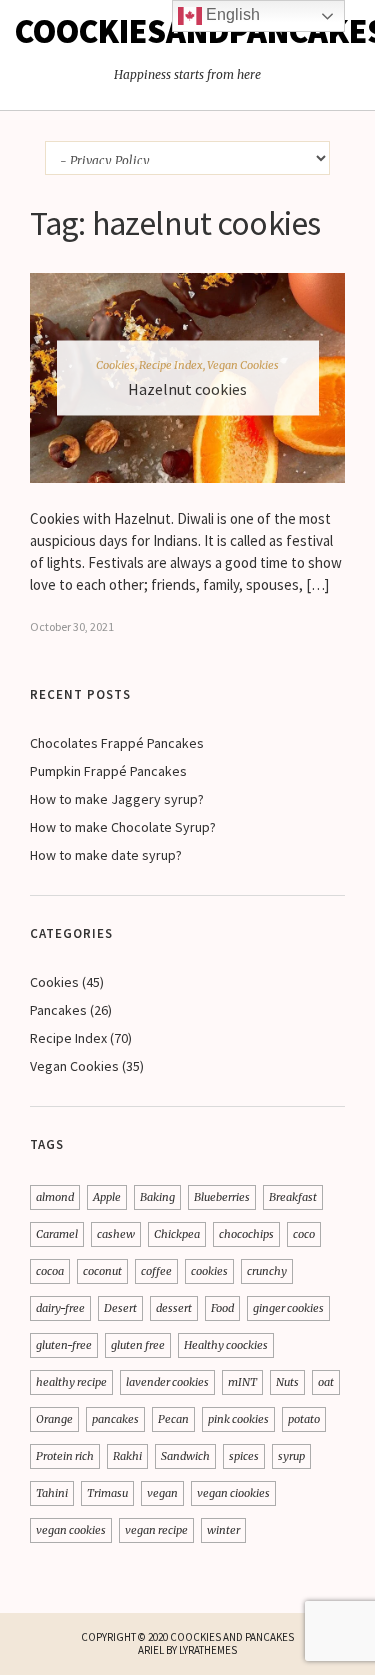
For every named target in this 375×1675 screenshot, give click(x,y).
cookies (209, 1271)
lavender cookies (167, 1382)
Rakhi (127, 1456)
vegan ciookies (233, 1493)
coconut (102, 1271)
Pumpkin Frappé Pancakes (110, 771)
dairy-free (60, 1308)
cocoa (50, 1271)
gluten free (138, 1345)
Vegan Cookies (243, 364)
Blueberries (222, 1197)
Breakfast (293, 1197)
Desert (120, 1308)
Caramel (57, 1234)
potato (304, 1419)
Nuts (287, 1382)
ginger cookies (288, 1308)
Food (222, 1308)
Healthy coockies (226, 1345)
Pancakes (58, 1010)
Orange (54, 1419)
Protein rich (65, 1456)
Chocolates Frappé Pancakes (117, 743)
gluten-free (64, 1345)
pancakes (115, 1419)
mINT (242, 1382)
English (231, 14)
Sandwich (185, 1456)
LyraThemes (208, 1650)
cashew (116, 1234)
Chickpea (177, 1234)
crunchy (267, 1271)
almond (55, 1197)
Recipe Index (171, 364)
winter (223, 1530)
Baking (157, 1197)
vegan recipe (156, 1530)
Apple (107, 1197)
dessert (174, 1308)
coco (304, 1234)
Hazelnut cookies (187, 388)
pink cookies (238, 1419)
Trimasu (107, 1493)
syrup (291, 1456)
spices (244, 1456)
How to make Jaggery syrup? (117, 799)
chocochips (246, 1234)
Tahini (52, 1493)
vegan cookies (71, 1530)
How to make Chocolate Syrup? (123, 827)
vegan (162, 1493)
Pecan (173, 1419)
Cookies (115, 364)
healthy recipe (71, 1382)
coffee (156, 1271)
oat (326, 1382)
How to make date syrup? (106, 855)
